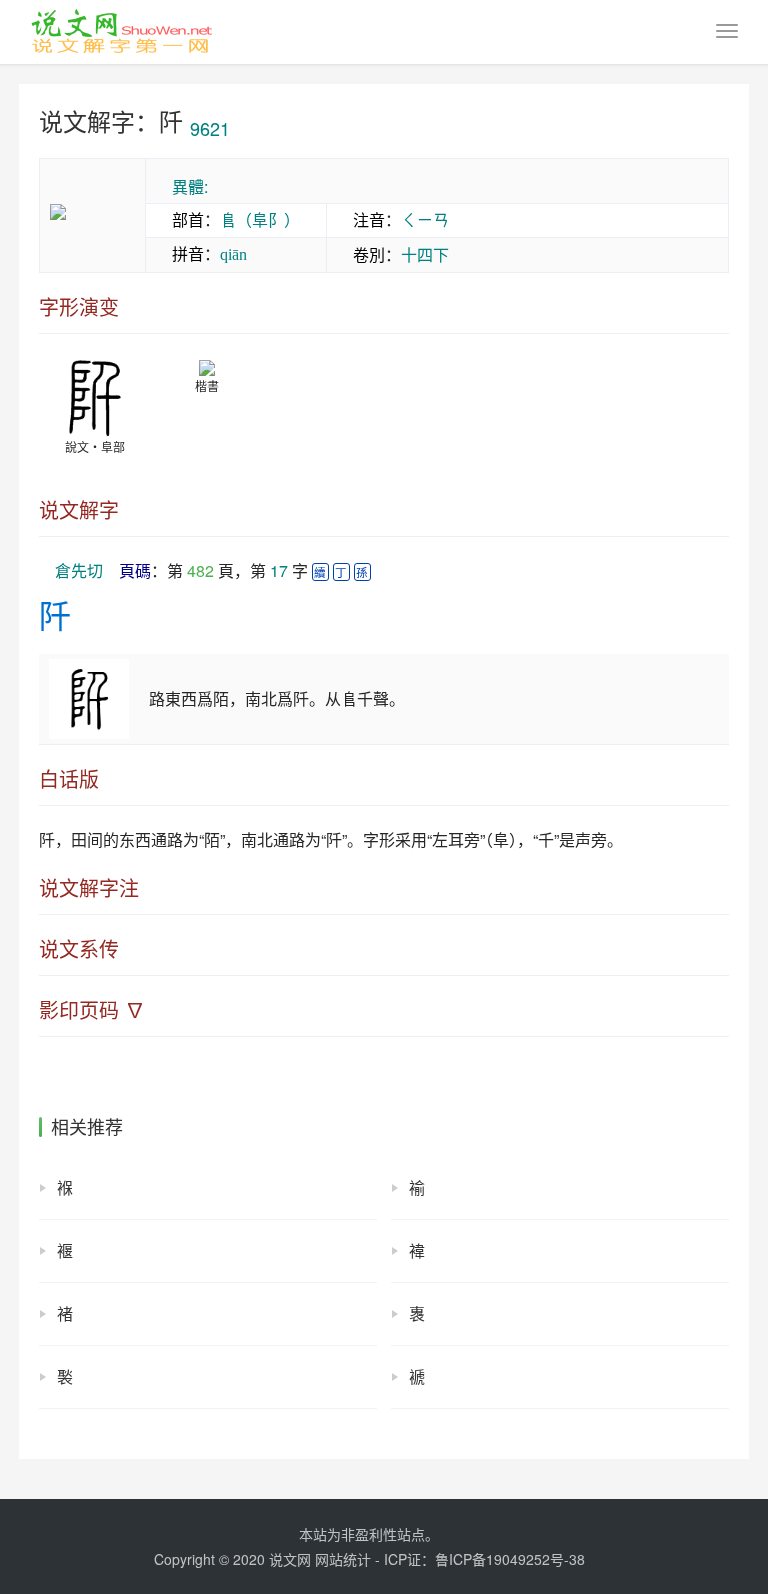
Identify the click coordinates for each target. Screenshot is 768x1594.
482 (200, 570)
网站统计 (343, 1559)
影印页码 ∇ (92, 1010)
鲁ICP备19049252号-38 (510, 1559)
